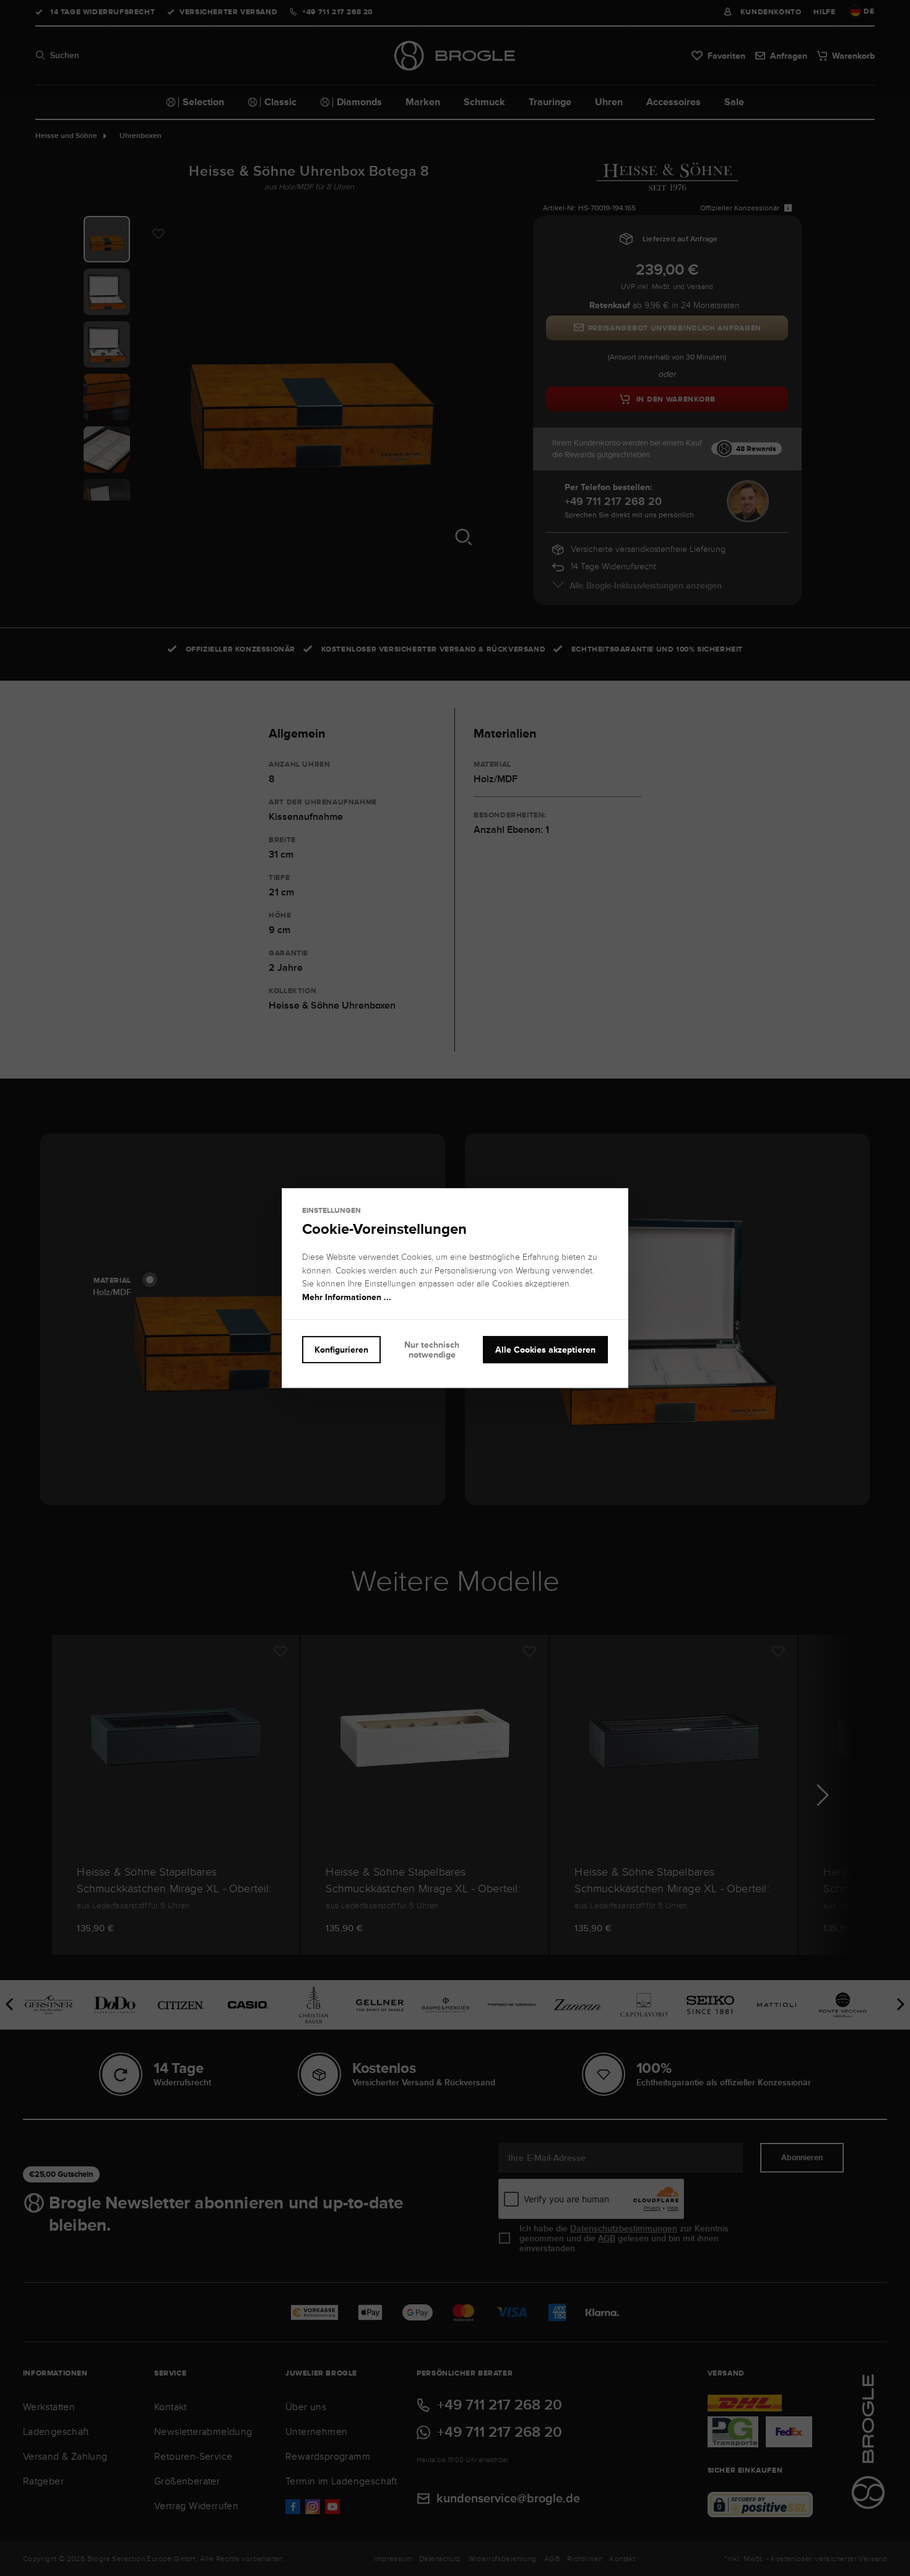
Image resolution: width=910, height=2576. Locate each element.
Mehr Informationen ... (347, 1297)
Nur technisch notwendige (432, 1350)
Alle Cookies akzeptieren (545, 1350)
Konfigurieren (341, 1350)
